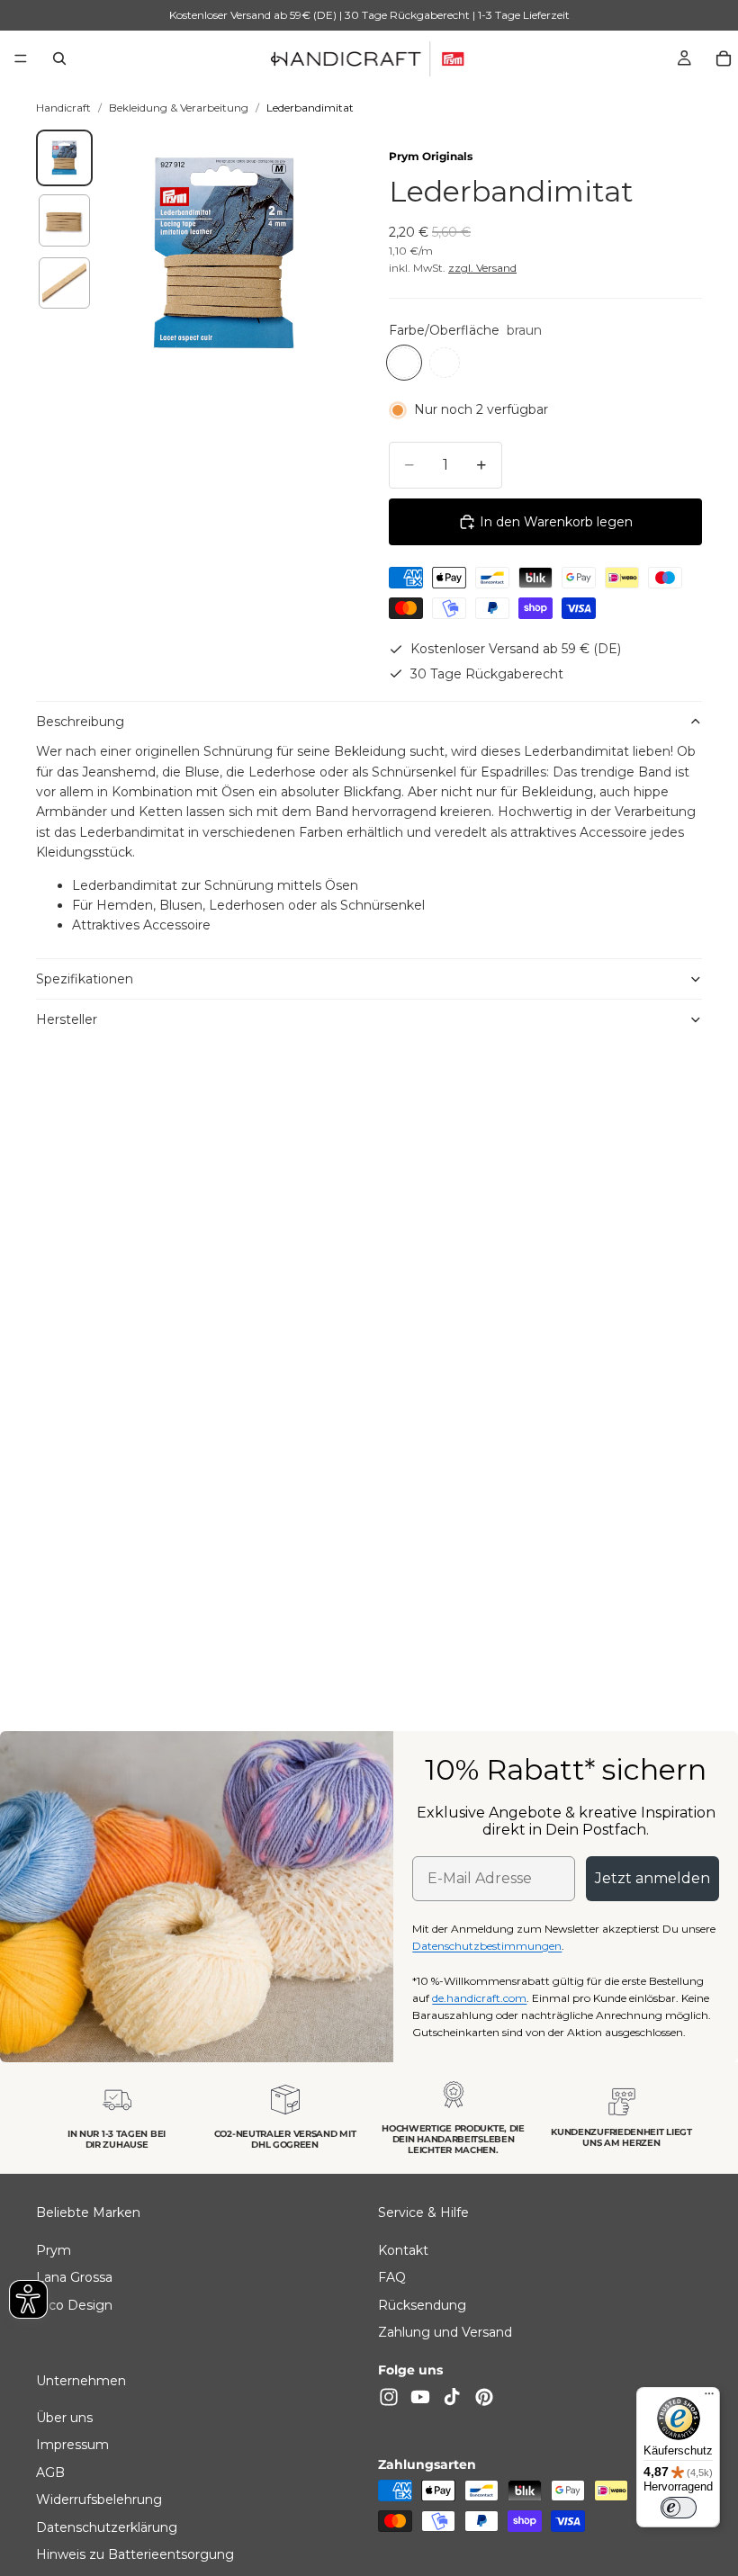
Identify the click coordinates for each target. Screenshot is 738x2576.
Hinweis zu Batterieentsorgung (135, 2554)
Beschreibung (80, 722)
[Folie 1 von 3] (64, 158)
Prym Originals (431, 156)
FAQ (392, 2277)
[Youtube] (420, 2396)
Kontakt (403, 2249)
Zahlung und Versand (445, 2332)
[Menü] (21, 58)
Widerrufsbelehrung (99, 2500)
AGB (50, 2472)
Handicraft (63, 108)
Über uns (64, 2418)
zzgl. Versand (482, 268)
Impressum (72, 2445)
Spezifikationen (85, 979)
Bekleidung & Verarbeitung (179, 108)
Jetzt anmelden (652, 1878)
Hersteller (67, 1019)
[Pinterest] (484, 2396)
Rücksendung (422, 2304)
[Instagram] (389, 2396)
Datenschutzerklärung (107, 2527)
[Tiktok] (452, 2396)
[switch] (679, 2508)
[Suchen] (59, 58)
